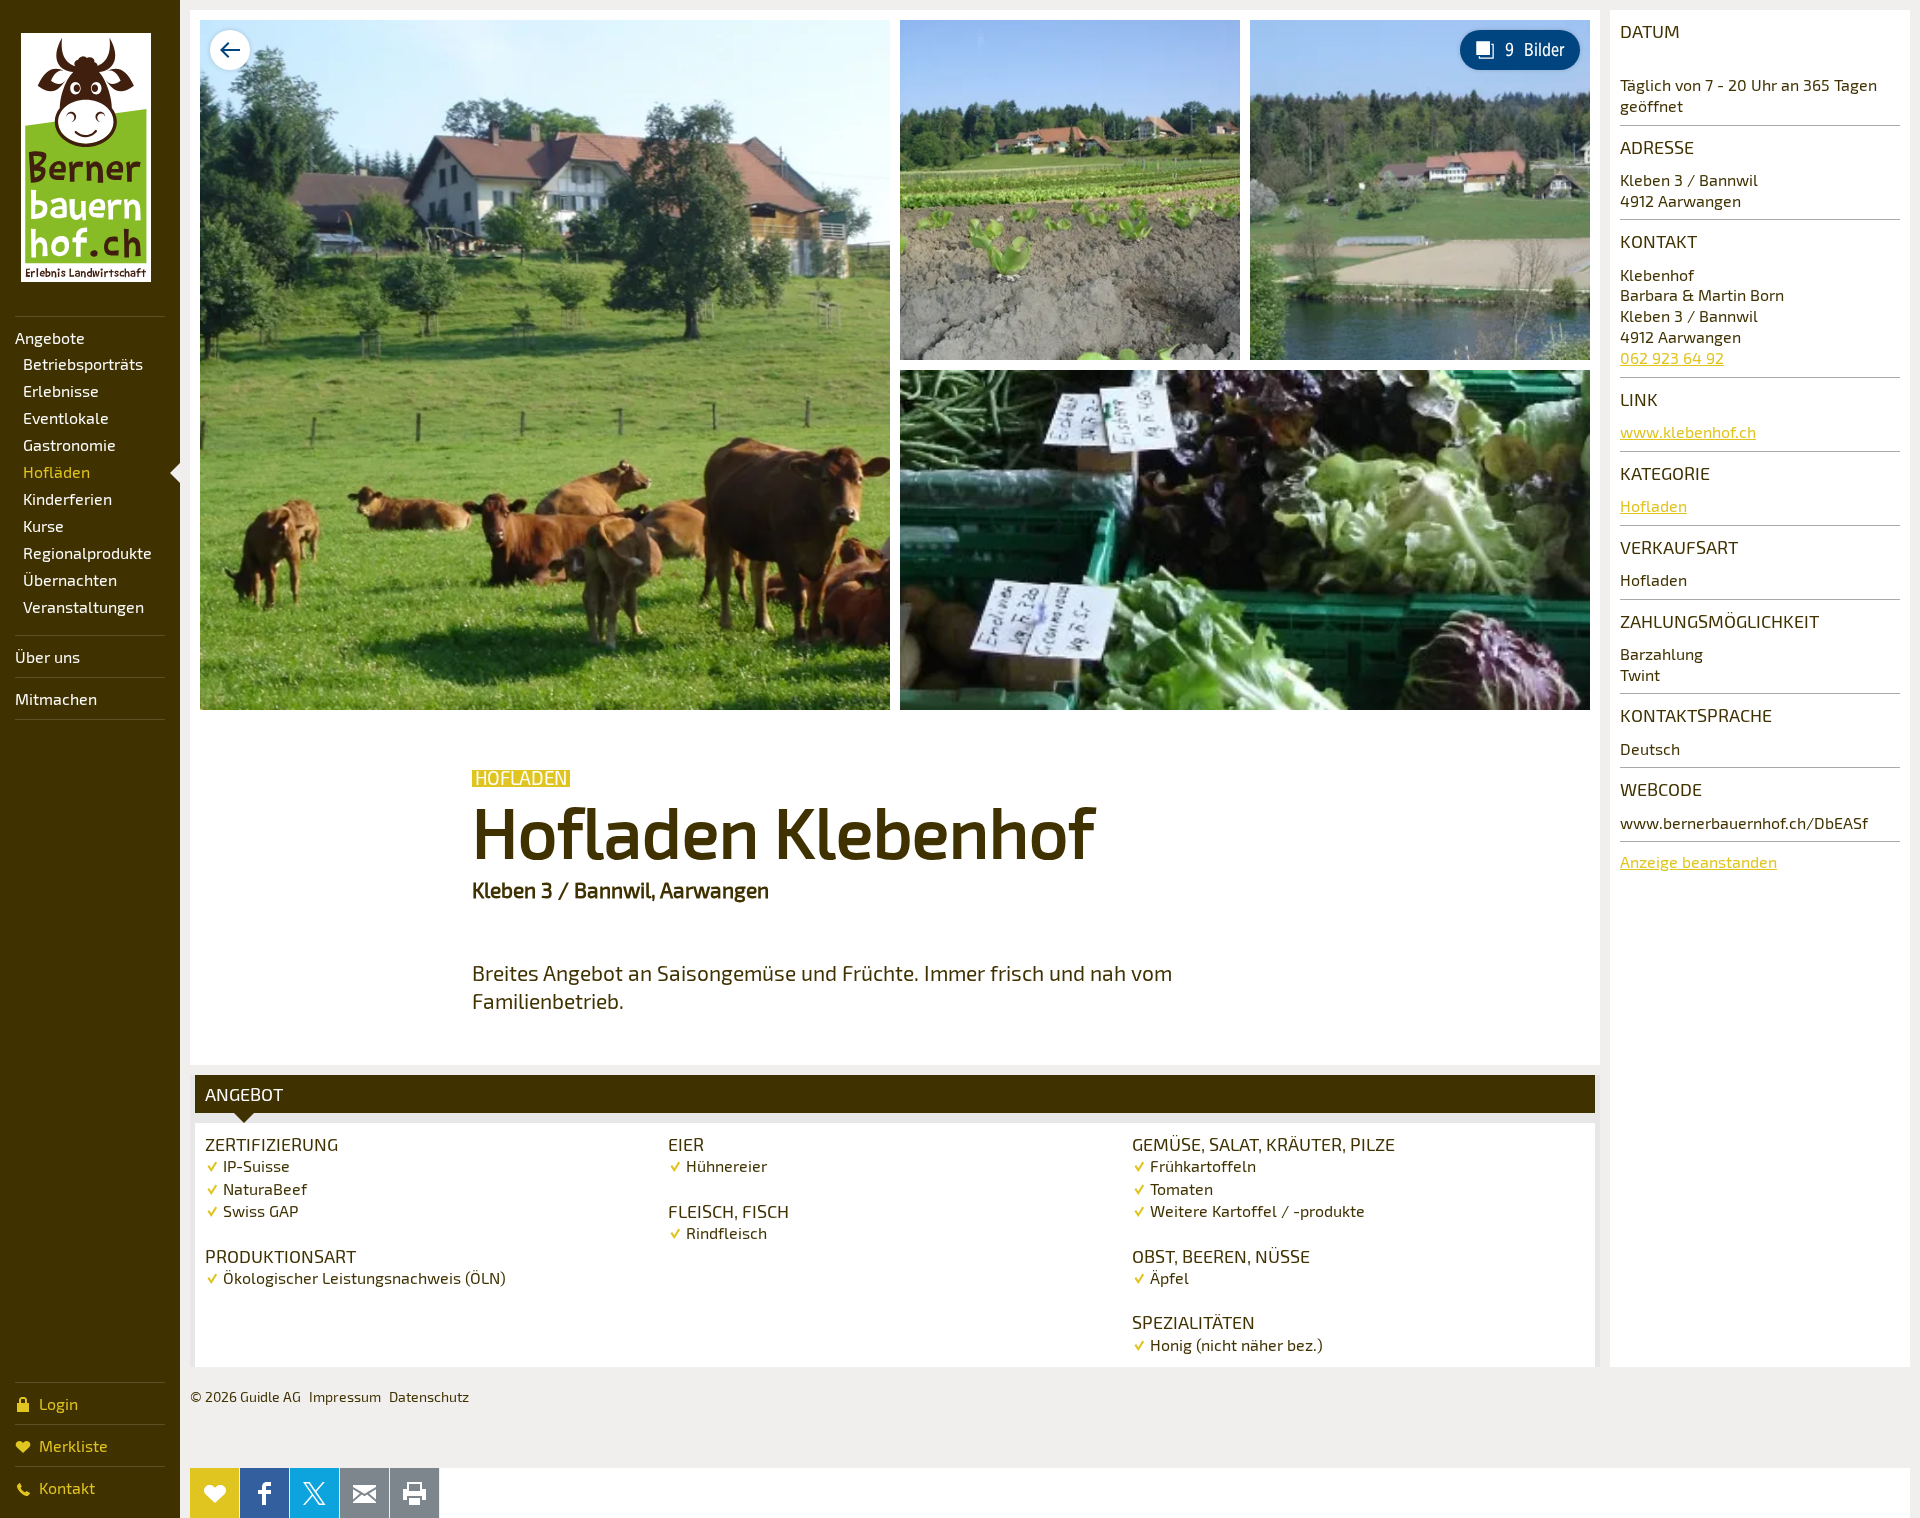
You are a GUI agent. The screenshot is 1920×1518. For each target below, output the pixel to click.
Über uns (47, 656)
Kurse (43, 525)
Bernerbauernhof (86, 158)
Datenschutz (429, 1396)
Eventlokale (66, 417)
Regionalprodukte (87, 552)
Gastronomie (69, 444)
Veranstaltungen (83, 606)
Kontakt (67, 1487)
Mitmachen (56, 698)
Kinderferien (67, 498)
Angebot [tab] (244, 1094)
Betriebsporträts (83, 363)
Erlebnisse (61, 390)
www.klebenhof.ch (1688, 431)
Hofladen (1653, 505)
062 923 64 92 (1672, 357)
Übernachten (70, 579)
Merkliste (73, 1445)
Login (58, 1403)
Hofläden (56, 471)
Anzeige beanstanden (1698, 861)
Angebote (50, 337)
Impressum (345, 1396)
